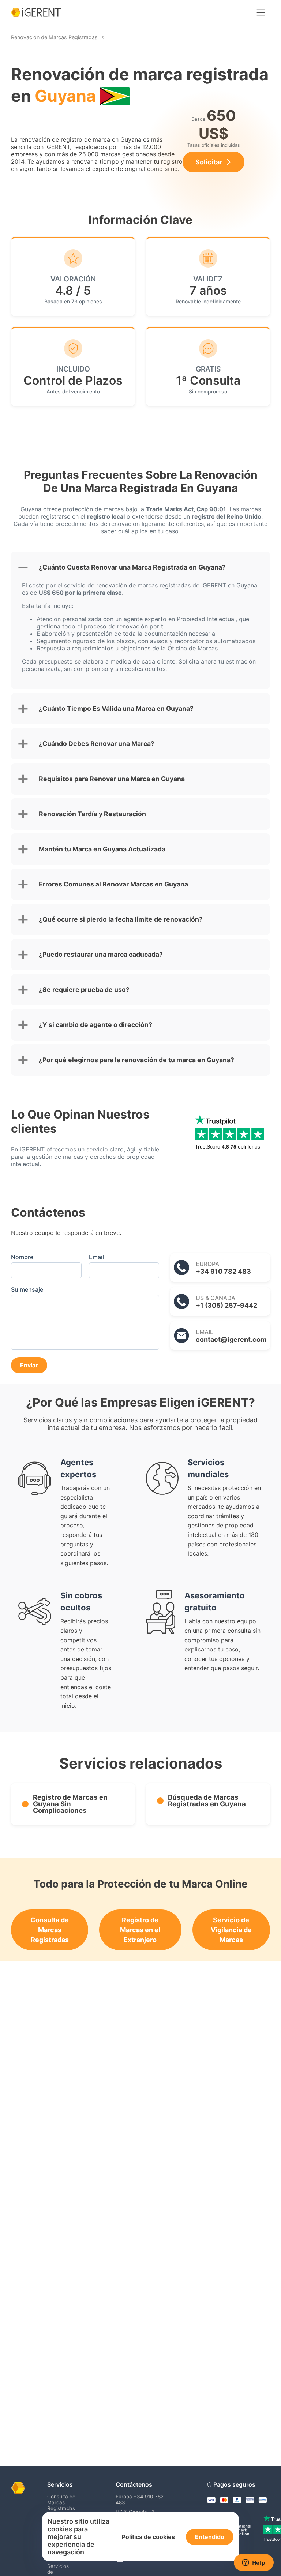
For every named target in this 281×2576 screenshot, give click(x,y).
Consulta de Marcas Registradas (50, 1930)
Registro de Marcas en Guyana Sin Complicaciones (70, 1804)
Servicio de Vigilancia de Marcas (231, 1930)
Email (96, 1257)
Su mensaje (27, 1289)
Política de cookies (148, 2537)
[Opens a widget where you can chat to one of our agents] (254, 2563)
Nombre (22, 1257)
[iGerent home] (36, 13)
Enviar (29, 1365)
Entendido (210, 2537)
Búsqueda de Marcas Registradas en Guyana (207, 1801)
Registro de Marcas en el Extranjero (140, 1930)
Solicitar (209, 162)
